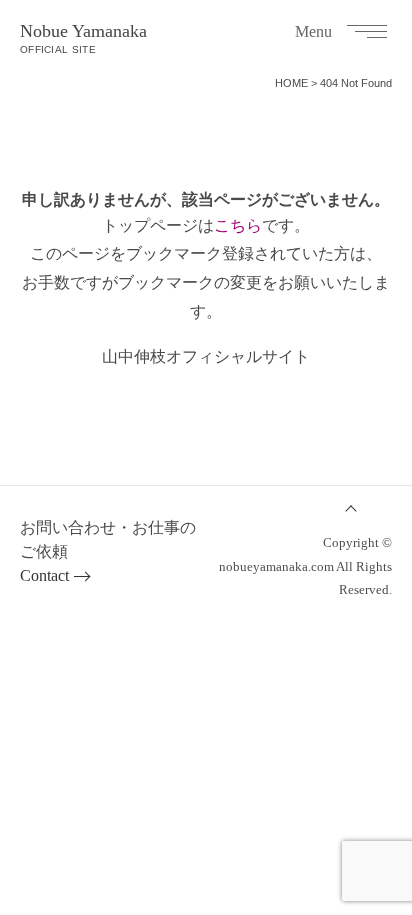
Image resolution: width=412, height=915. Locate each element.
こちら (238, 225)
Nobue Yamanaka (83, 38)
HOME (291, 83)
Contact (44, 575)
